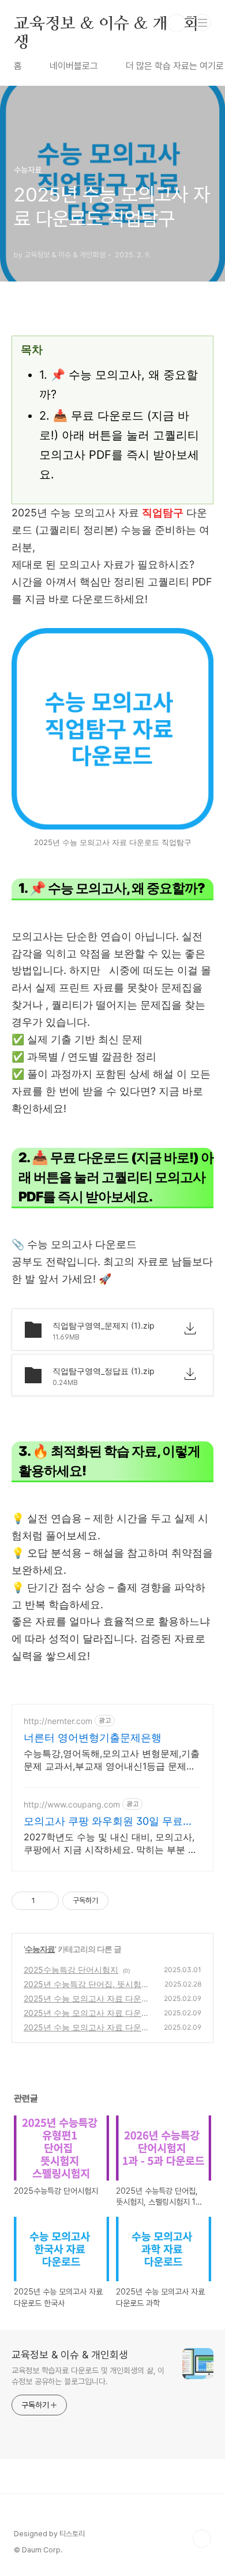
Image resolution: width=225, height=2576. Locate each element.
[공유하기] (46, 1901)
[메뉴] (202, 22)
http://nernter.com (58, 1721)
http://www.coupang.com (72, 1804)
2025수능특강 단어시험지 (71, 1970)
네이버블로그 (74, 66)
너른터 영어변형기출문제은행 (93, 1738)
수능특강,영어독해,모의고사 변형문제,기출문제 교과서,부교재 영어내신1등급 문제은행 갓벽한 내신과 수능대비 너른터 (112, 1760)
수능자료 (40, 1949)
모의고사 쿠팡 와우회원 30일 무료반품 (108, 1822)
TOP (202, 2539)
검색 (177, 23)
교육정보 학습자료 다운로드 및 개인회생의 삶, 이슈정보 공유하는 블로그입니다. (88, 2376)
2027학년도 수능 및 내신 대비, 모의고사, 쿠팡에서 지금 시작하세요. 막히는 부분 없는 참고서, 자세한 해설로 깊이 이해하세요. (112, 1843)
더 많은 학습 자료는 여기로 (175, 66)
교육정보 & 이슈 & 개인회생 (106, 23)
